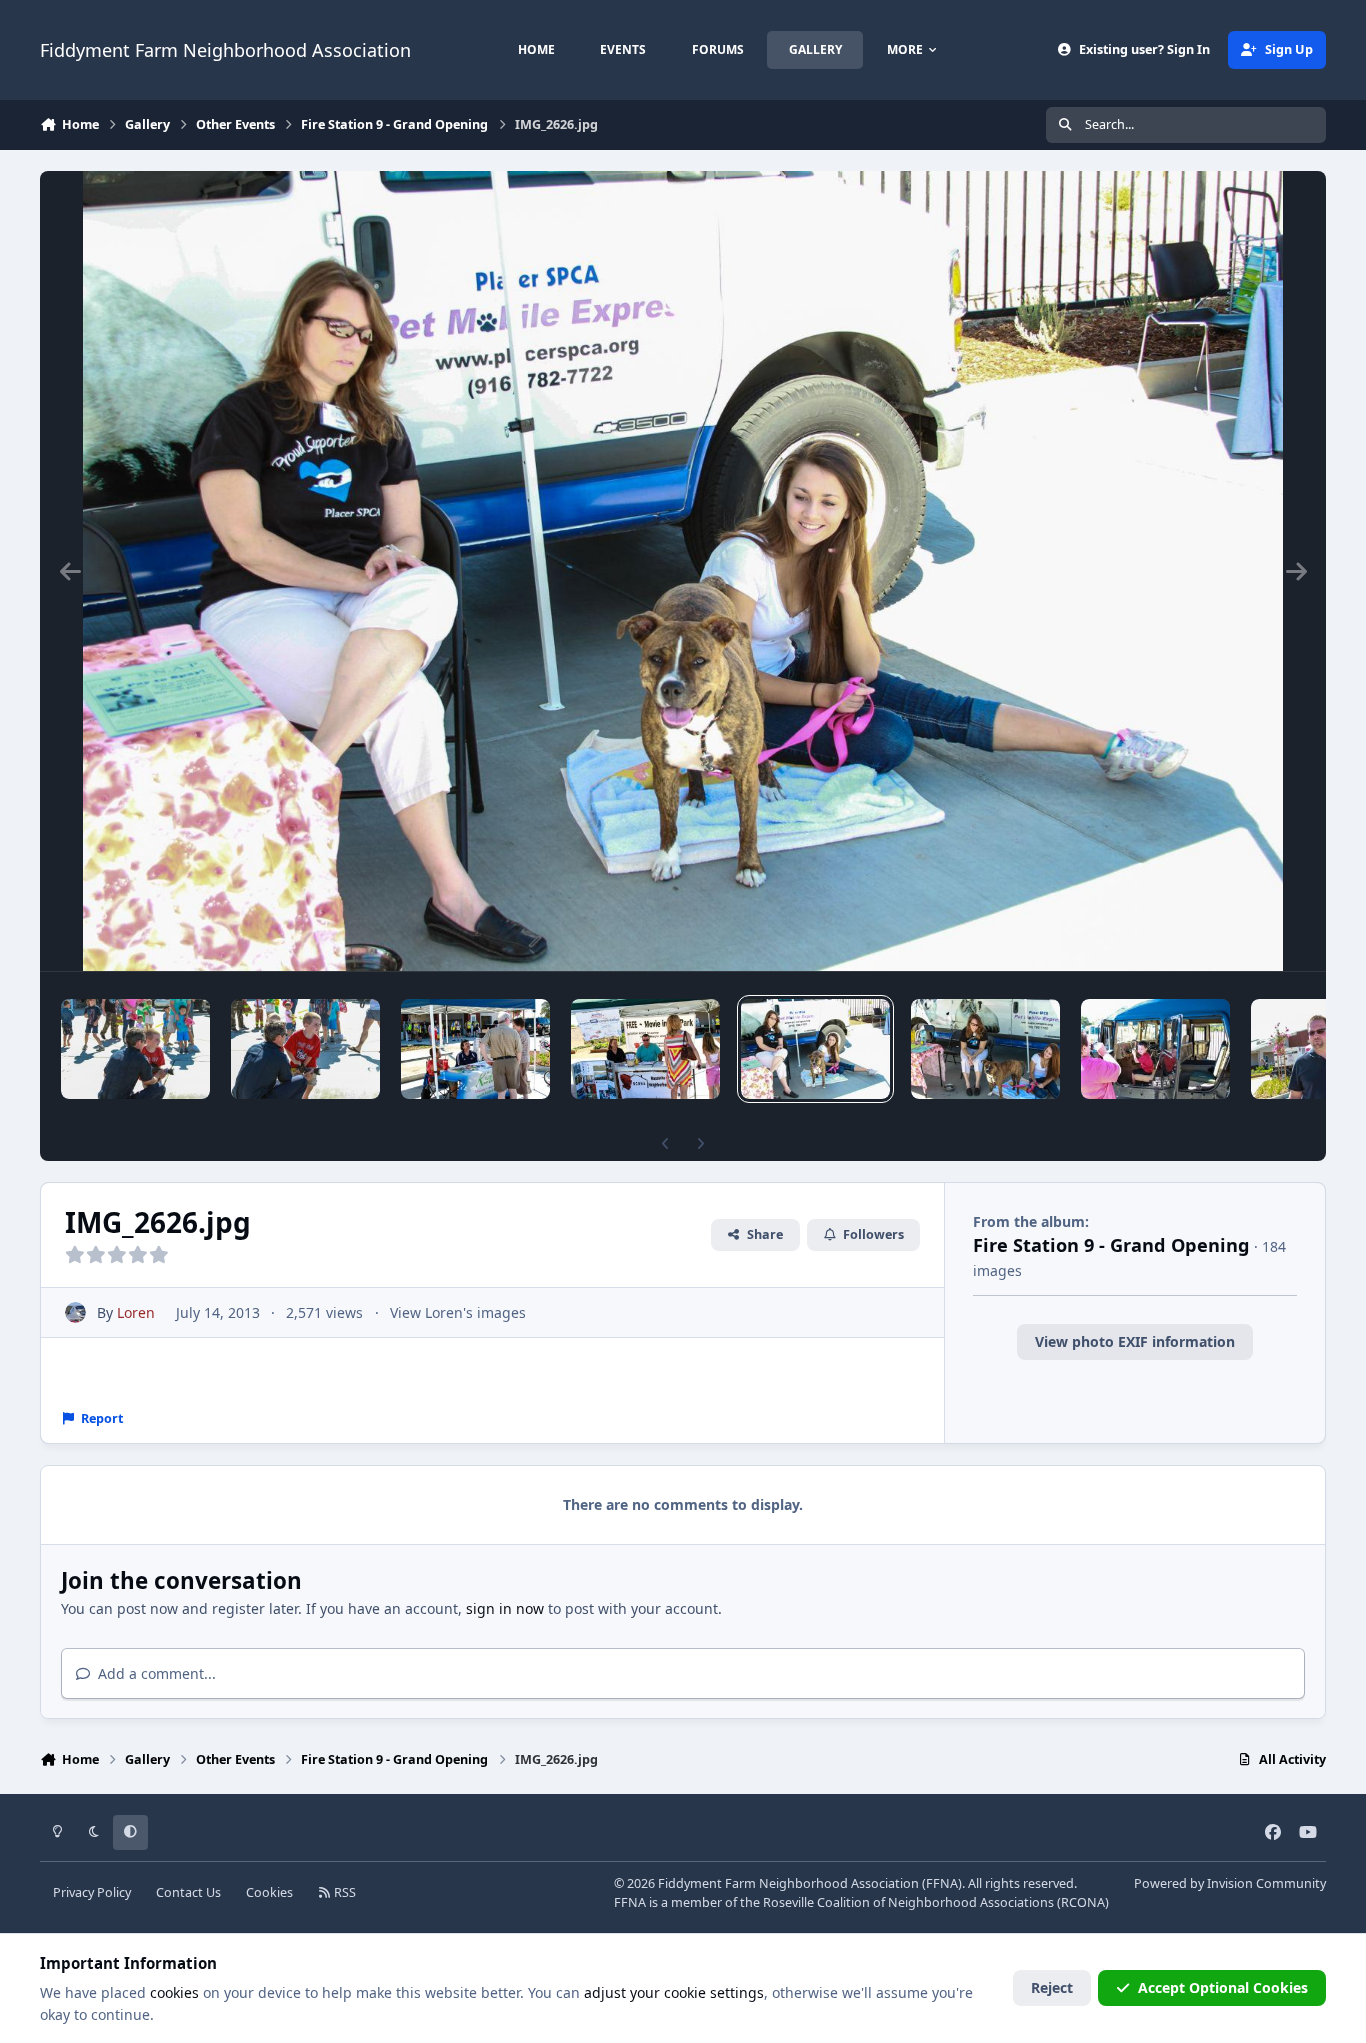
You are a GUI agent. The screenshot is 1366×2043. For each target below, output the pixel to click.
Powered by (1230, 1883)
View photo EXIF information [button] (1135, 1341)
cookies (174, 1992)
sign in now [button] (505, 1608)
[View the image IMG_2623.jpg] (1155, 1049)
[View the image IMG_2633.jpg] (135, 1049)
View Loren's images (458, 1312)
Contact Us (188, 1892)
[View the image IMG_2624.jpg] (985, 1049)
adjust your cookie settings (674, 1992)
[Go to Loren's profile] (75, 1312)
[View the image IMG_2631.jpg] (475, 1049)
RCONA (1083, 1902)
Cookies (269, 1892)
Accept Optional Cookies (1223, 1987)
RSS (343, 1892)
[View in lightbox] (683, 571)
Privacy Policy (92, 1892)
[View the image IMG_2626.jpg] (815, 1049)
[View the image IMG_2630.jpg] (645, 1049)
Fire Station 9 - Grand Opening (1111, 1245)
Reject (1052, 1987)
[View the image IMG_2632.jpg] (305, 1049)
